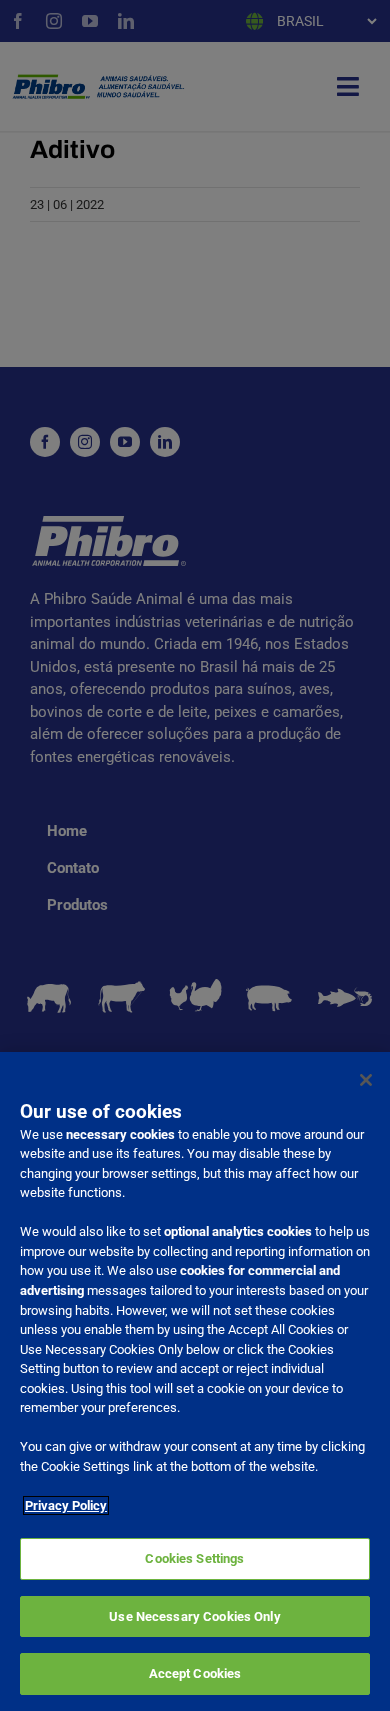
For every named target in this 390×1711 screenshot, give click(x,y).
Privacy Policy (66, 1505)
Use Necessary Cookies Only (194, 1616)
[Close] (366, 1080)
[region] (195, 1381)
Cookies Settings (194, 1558)
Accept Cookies (195, 1673)
